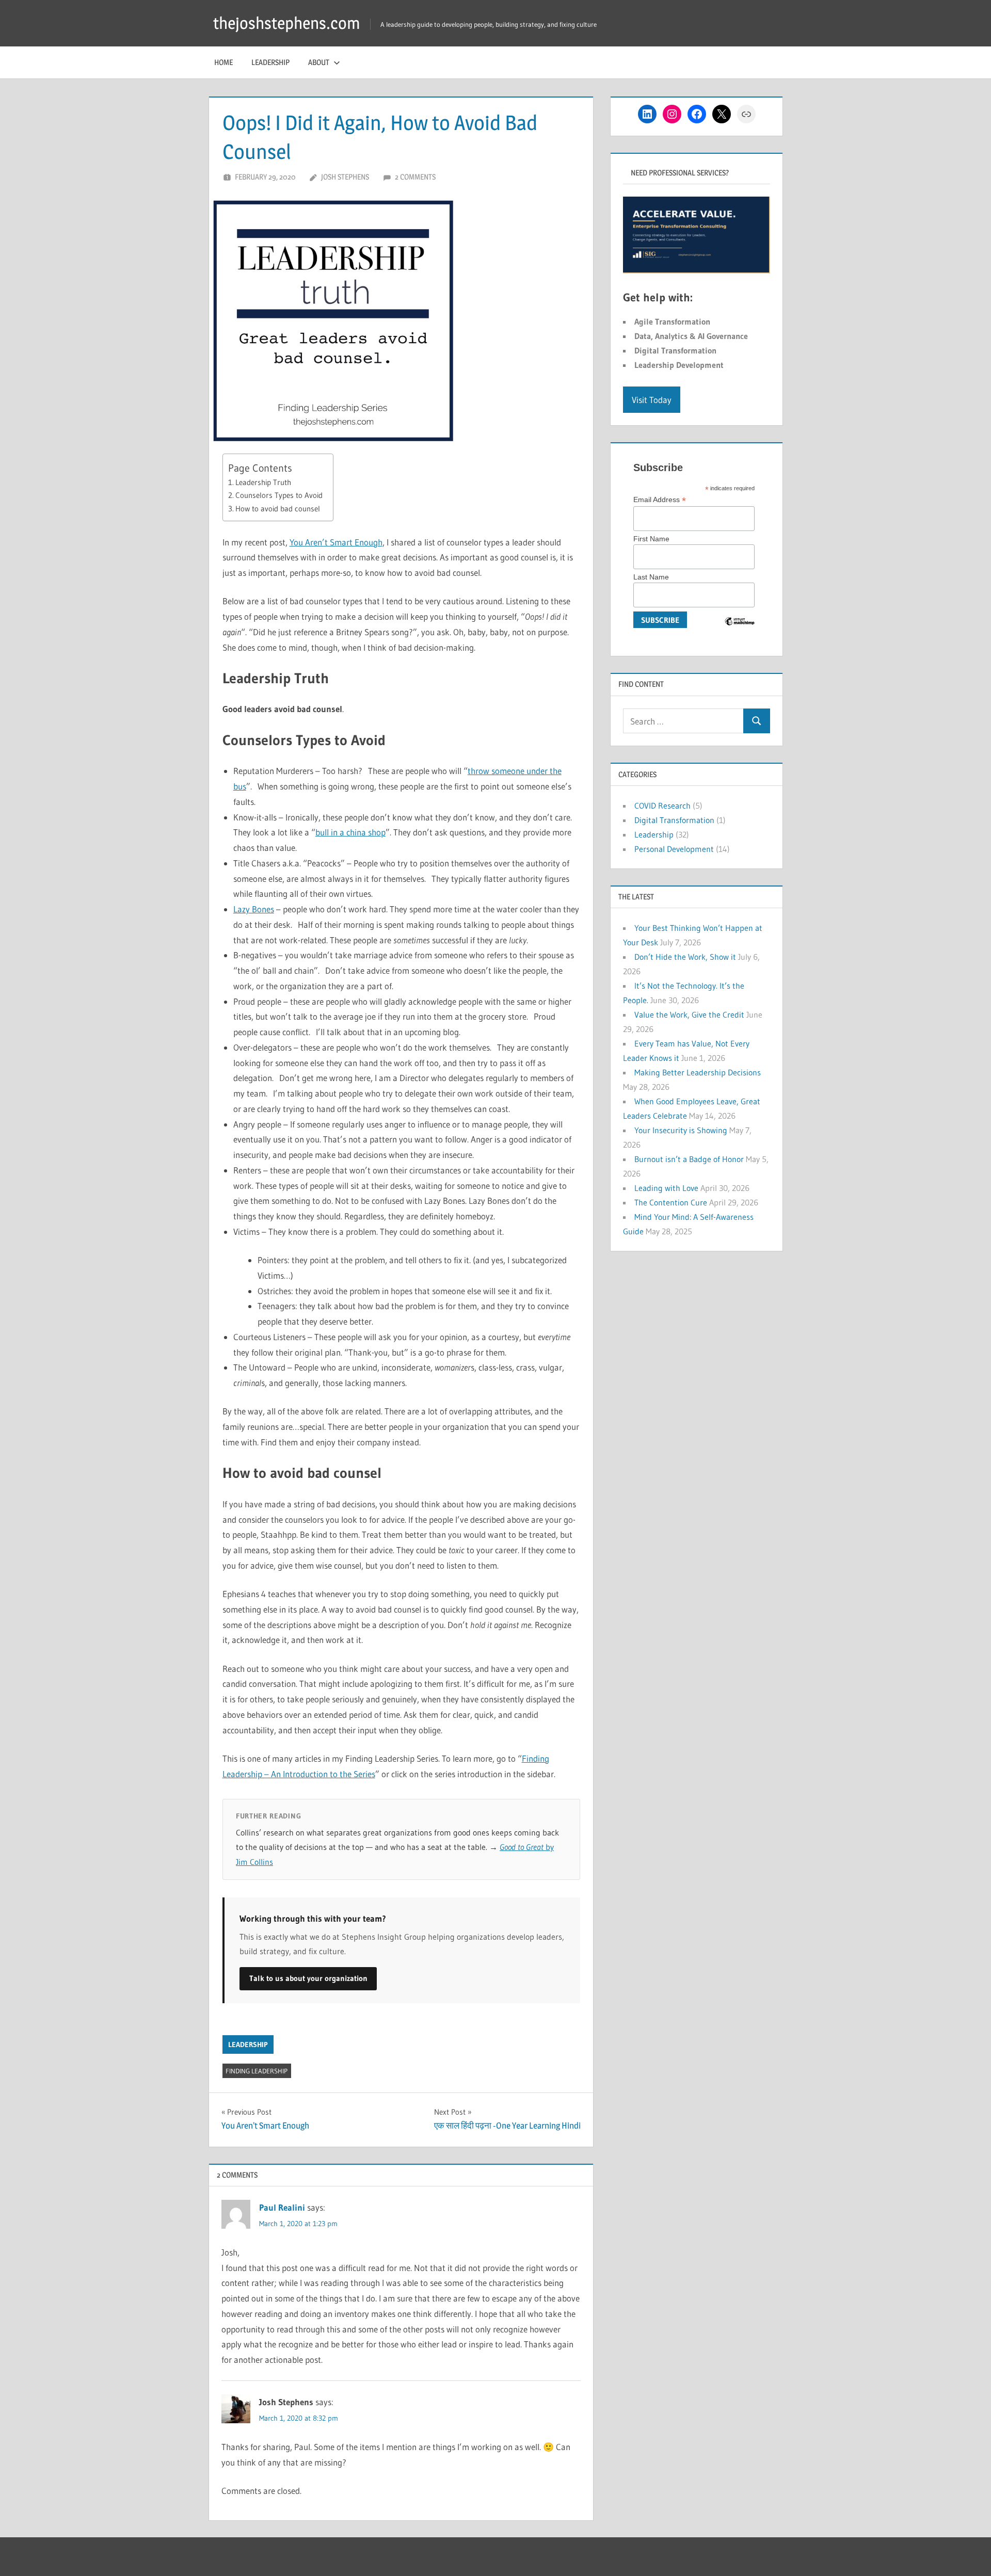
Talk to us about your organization (308, 1978)
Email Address (660, 500)
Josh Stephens (345, 177)
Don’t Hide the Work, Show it (685, 957)
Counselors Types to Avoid (279, 495)
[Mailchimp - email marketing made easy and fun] (740, 629)
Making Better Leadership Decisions (698, 1072)
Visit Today (652, 400)
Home (223, 62)
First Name (651, 539)
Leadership (270, 62)
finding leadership (257, 2071)
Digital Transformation (674, 820)
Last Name (651, 577)
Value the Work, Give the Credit (689, 1015)
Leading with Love (666, 1188)
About (319, 62)
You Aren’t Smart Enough (336, 542)
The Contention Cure (671, 1202)
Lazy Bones (254, 909)
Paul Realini (282, 2207)
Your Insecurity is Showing (681, 1130)
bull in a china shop (350, 832)
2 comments (415, 177)
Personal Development (674, 849)
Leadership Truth (263, 482)
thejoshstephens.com (287, 23)
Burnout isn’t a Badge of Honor (689, 1159)
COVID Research (662, 806)
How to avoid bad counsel (278, 509)
